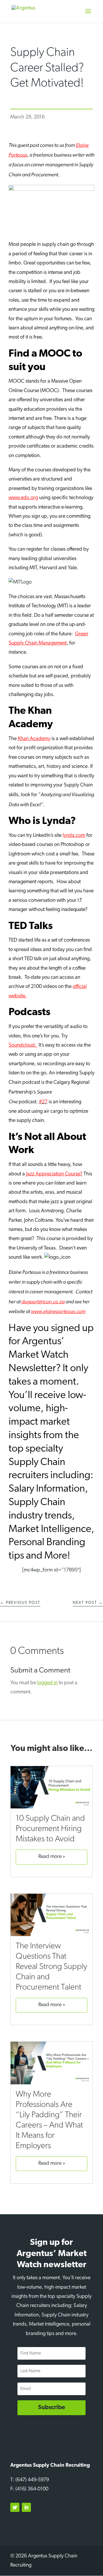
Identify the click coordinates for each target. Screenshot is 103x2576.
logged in (47, 1683)
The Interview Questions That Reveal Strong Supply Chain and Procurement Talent (51, 1967)
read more (50, 1857)
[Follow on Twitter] (15, 2507)
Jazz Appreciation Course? (54, 1174)
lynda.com (74, 836)
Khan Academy (34, 739)
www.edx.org (23, 498)
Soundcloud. (23, 1045)
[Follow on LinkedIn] (26, 2507)
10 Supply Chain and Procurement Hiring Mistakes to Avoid (50, 1829)
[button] (88, 15)
